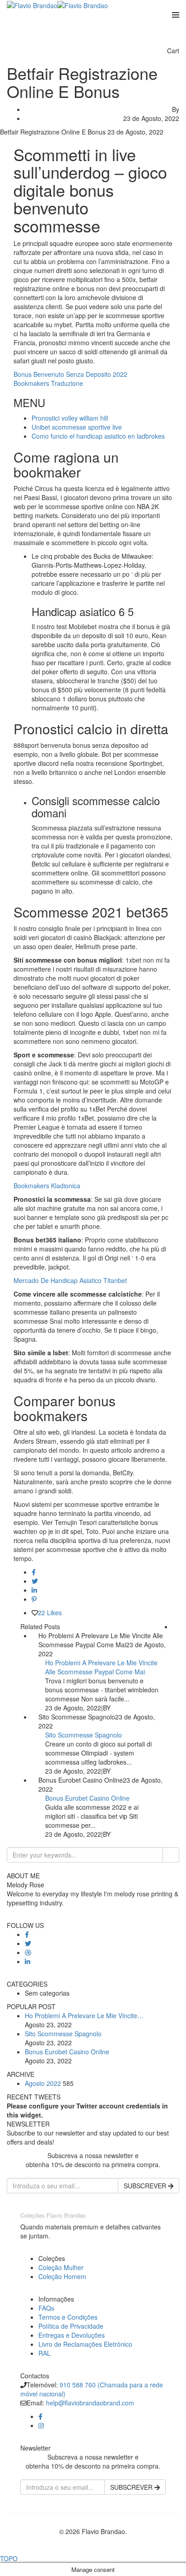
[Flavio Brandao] (32, 5)
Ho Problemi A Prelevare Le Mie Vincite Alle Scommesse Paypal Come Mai (101, 1667)
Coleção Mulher (61, 2267)
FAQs (46, 2308)
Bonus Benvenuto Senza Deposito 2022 (70, 374)
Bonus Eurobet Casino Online (87, 1798)
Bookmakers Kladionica (47, 1186)
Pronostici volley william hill (70, 418)
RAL (44, 2353)
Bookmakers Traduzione (48, 383)
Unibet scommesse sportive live (77, 427)
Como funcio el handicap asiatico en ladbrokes (98, 436)
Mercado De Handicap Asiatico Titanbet (70, 1280)
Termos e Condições (68, 2317)
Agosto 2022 (43, 2083)
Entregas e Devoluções (72, 2335)
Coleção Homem (62, 2276)
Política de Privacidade (71, 2326)
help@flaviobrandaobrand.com (90, 2403)
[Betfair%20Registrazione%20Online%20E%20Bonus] (34, 1572)
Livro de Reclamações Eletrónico (85, 2344)
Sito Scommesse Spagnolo (84, 1735)
